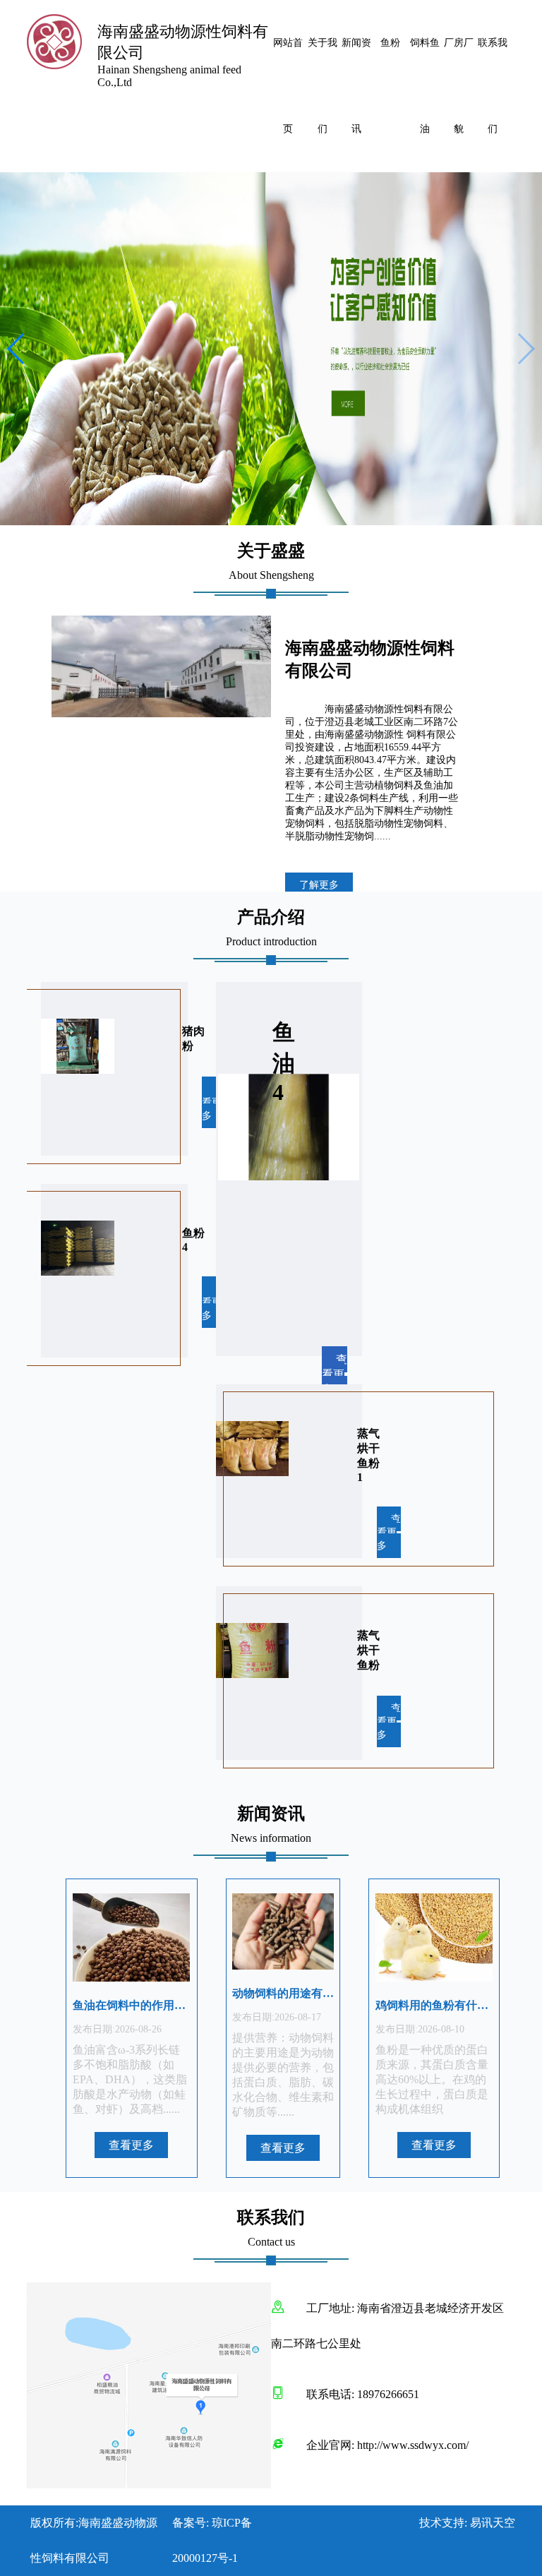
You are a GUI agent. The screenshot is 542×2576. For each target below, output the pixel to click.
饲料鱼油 (425, 86)
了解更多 (319, 885)
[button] (525, 349)
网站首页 (288, 86)
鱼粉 (390, 43)
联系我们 (493, 86)
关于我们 (323, 86)
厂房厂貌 (459, 86)
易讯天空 (493, 2523)
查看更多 (214, 1102)
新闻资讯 (356, 86)
